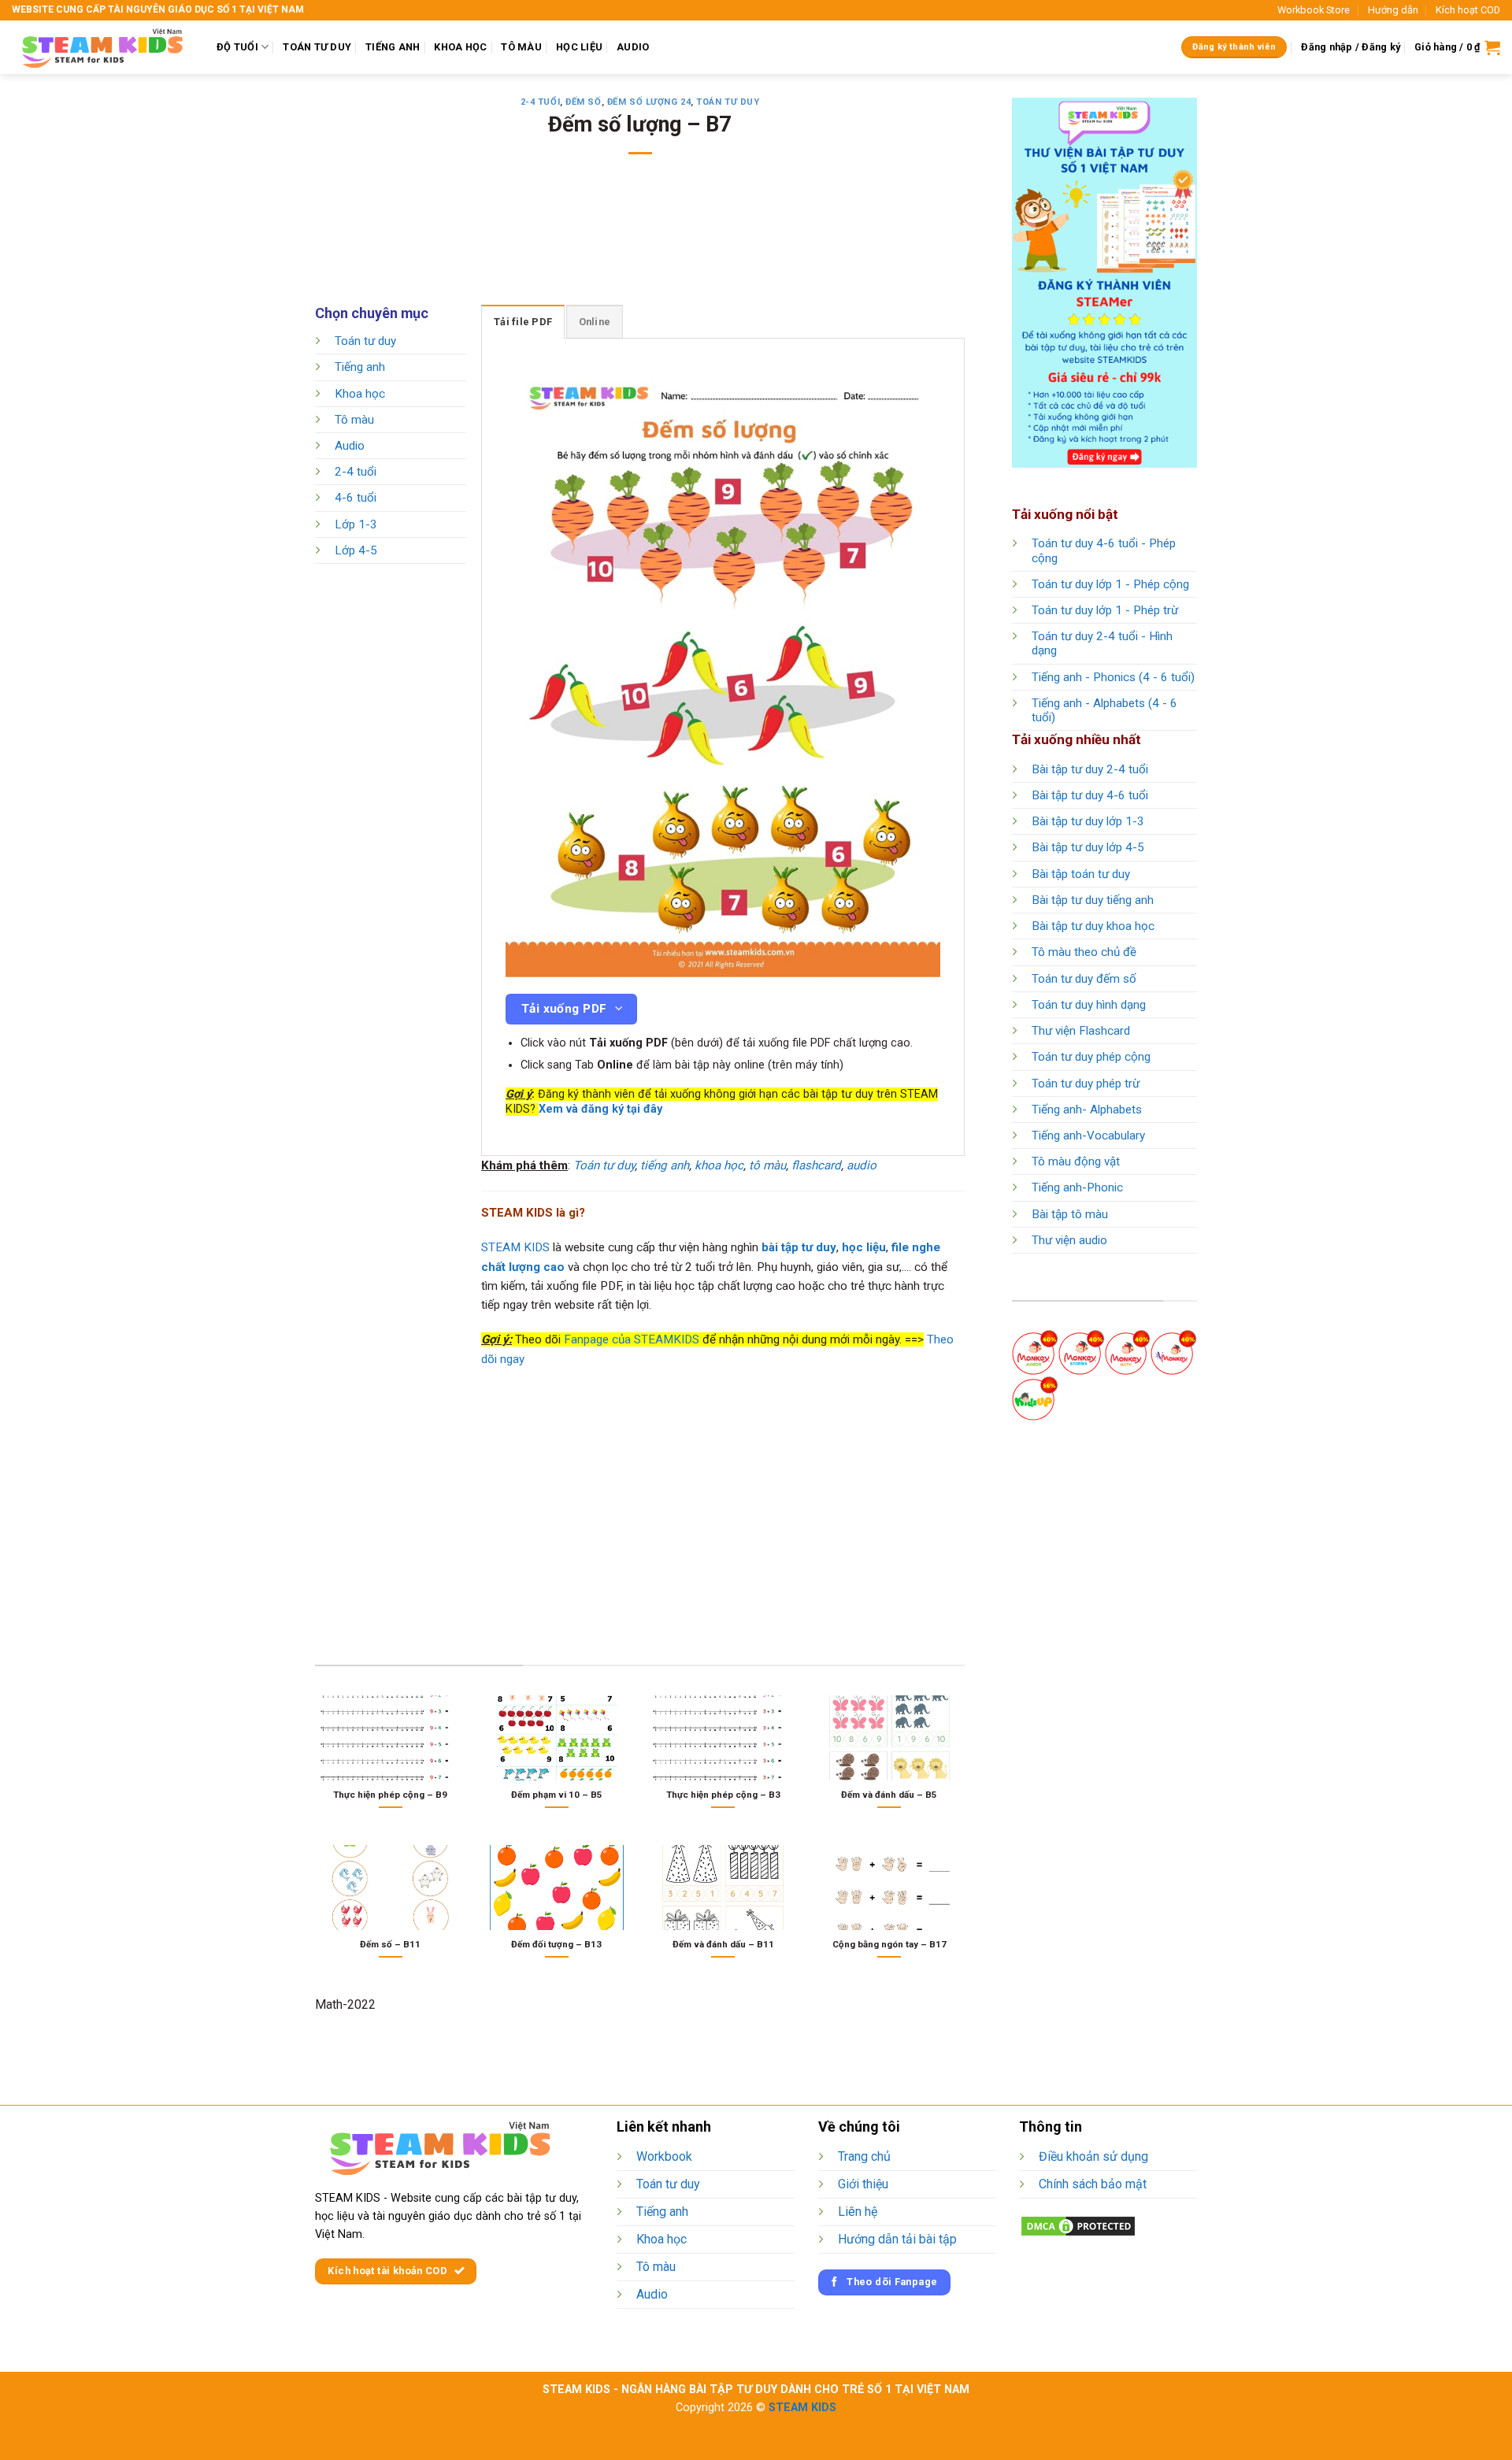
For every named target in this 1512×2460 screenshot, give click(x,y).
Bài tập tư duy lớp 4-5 (1088, 847)
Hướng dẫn (1393, 10)
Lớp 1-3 (356, 524)
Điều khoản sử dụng (1093, 2156)
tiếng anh (665, 1165)
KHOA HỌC (460, 47)
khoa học (719, 1165)
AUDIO (633, 47)
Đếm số (583, 102)
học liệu (864, 1247)
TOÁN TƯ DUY (317, 47)
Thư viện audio (1069, 1240)
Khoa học (360, 394)
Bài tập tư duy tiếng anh (1093, 900)
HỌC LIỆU (579, 47)
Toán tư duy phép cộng (1091, 1057)
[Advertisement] (640, 240)
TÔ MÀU (521, 47)
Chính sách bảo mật (1093, 2184)
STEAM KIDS (515, 1247)
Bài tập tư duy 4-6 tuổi (1090, 795)
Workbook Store (1314, 10)
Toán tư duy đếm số (1084, 979)
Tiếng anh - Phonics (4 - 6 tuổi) (1113, 677)
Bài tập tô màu (1070, 1214)
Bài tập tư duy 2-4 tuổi (1090, 769)
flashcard (816, 1165)
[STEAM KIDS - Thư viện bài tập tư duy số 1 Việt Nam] (102, 47)
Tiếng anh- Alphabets (1087, 1110)
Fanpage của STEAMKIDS (632, 1339)
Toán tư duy (728, 102)
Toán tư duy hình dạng (1089, 1005)
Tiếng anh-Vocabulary (1088, 1136)
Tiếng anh (360, 368)
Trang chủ (864, 2156)
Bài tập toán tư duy (1081, 874)
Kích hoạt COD (1468, 10)
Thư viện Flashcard (1081, 1031)
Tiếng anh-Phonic (1077, 1187)
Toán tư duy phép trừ (1086, 1084)
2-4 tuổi (540, 102)
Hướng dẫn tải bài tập (897, 2239)
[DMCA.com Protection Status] (1078, 2226)
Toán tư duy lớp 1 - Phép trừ (1105, 610)
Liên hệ (858, 2212)
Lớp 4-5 (356, 550)
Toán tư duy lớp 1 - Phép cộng (1110, 584)
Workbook (664, 2156)
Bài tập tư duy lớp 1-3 (1088, 821)
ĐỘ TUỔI (237, 47)
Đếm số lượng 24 (649, 102)
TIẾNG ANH (393, 47)
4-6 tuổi (356, 498)
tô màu (767, 1165)
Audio (350, 446)
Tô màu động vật (1076, 1161)
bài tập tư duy (799, 1247)
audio (862, 1165)
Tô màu (354, 420)
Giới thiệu (863, 2184)
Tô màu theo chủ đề (1084, 952)
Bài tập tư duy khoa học (1093, 926)
